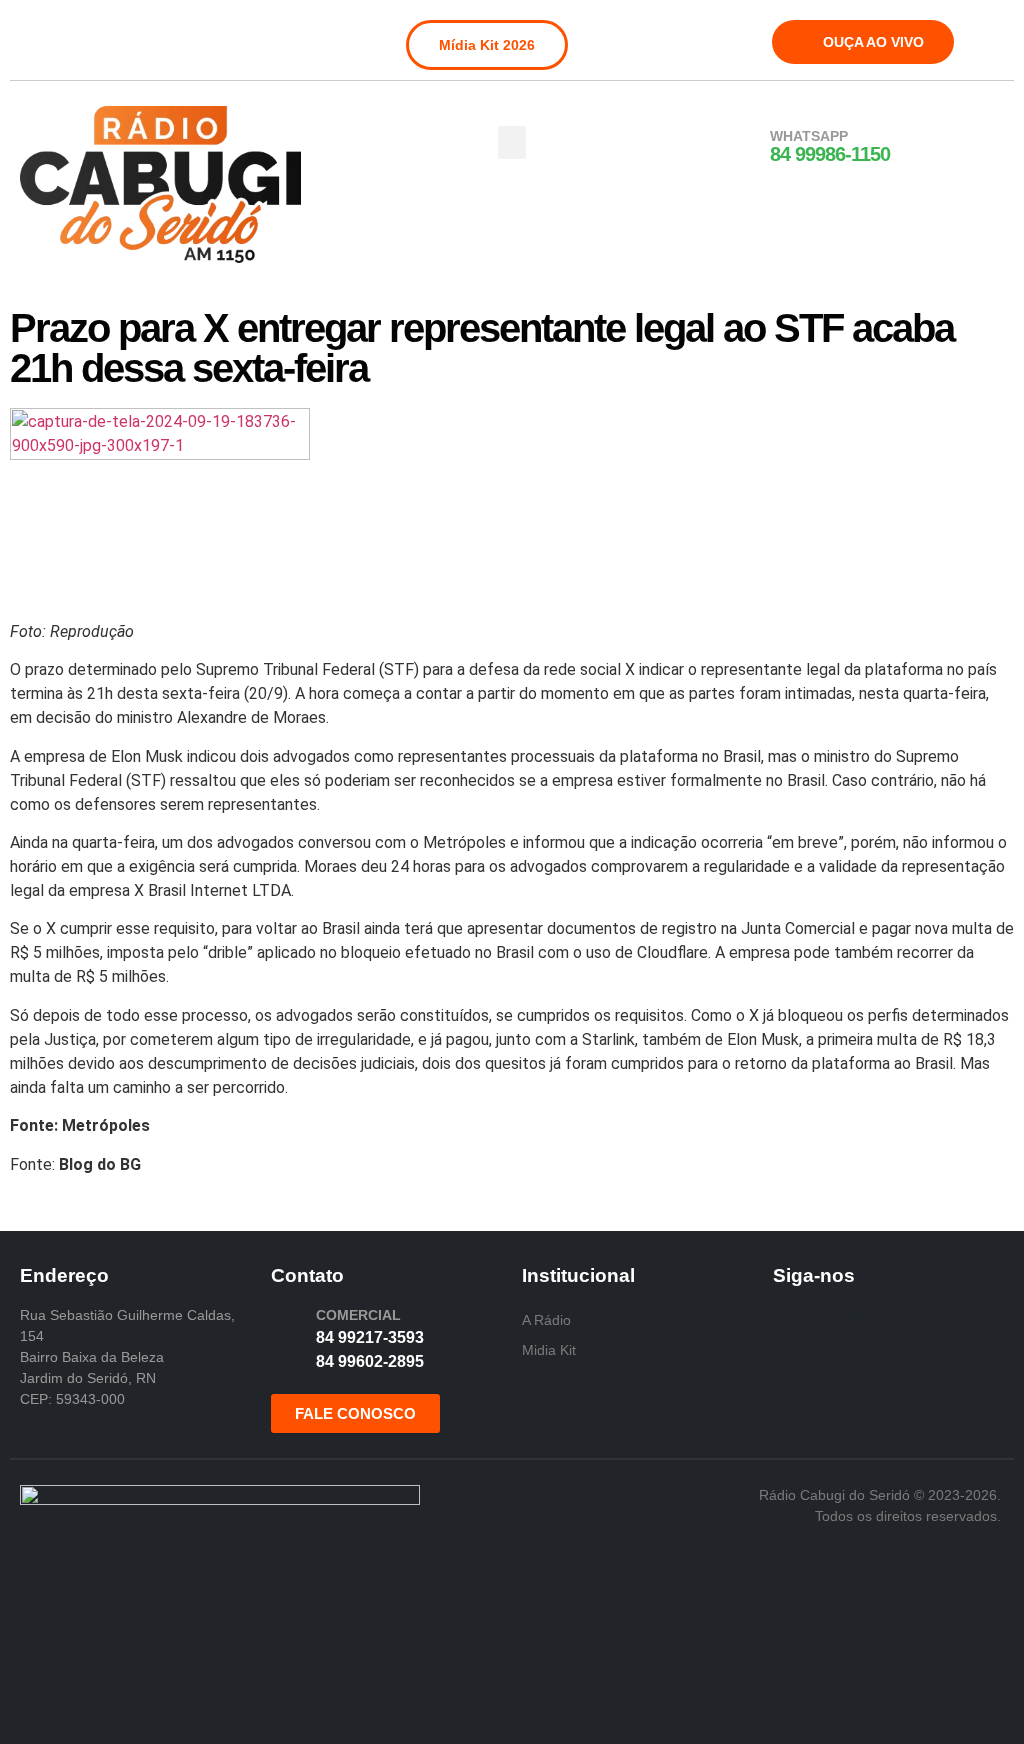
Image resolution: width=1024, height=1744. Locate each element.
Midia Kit (549, 1350)
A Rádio (546, 1320)
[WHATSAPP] (744, 147)
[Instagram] (67, 34)
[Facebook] (34, 34)
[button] (512, 142)
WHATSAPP (809, 136)
